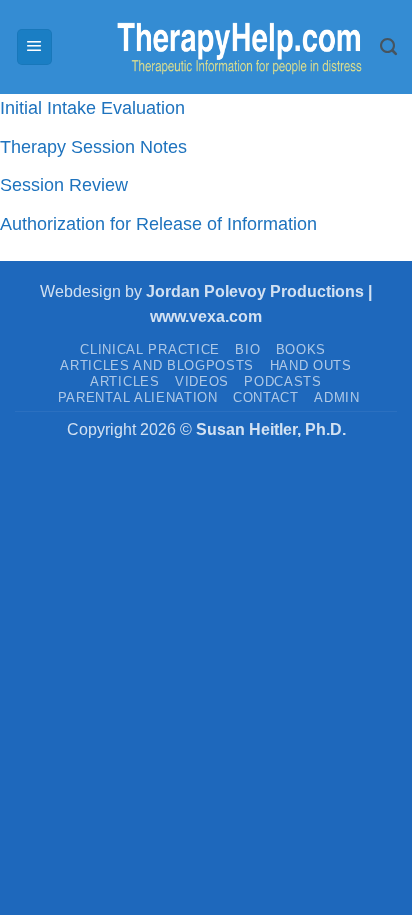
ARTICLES (124, 381)
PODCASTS (282, 381)
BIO (247, 349)
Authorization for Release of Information (158, 224)
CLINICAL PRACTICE (149, 349)
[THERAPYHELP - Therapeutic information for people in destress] (217, 47)
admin (336, 397)
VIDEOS (202, 381)
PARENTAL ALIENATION (138, 397)
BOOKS (301, 349)
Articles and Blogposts (157, 365)
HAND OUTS (311, 365)
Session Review (64, 185)
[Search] (388, 47)
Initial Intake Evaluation (92, 108)
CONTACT (266, 397)
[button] (34, 47)
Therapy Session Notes (93, 147)
